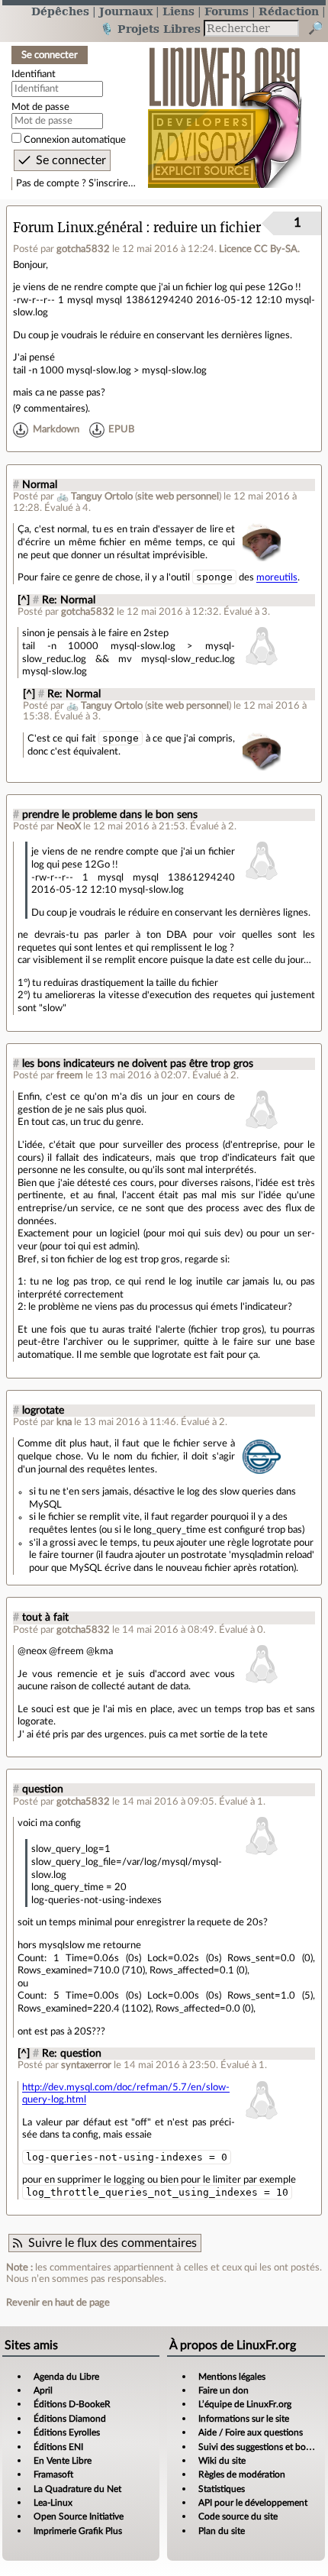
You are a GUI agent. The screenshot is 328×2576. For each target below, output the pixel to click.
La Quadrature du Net (77, 2489)
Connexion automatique (75, 140)
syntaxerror (86, 2065)
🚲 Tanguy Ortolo (95, 496)
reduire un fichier (207, 228)
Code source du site (238, 2516)
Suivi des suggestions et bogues (261, 2447)
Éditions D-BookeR (72, 2404)
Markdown (56, 429)
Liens (178, 11)
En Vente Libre (63, 2461)
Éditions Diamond (70, 2419)
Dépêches (60, 11)
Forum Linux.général (78, 228)
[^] (24, 600)
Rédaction (289, 11)
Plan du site (222, 2531)
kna (64, 1422)
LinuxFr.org (225, 110)
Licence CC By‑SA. (259, 249)
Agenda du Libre (66, 2377)
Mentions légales (232, 2377)
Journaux (126, 11)
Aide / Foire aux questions (251, 2432)
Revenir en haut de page (58, 2303)
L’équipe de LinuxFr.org (245, 2404)
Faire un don (223, 2390)
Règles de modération (242, 2474)
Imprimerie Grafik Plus (78, 2531)
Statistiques (222, 2489)
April (43, 2390)
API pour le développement (253, 2503)
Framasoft (53, 2474)
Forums (227, 11)
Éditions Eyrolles (67, 2432)
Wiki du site (222, 2461)
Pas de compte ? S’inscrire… (76, 183)
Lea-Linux (53, 2503)
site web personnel (178, 496)
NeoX (69, 826)
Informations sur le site (244, 2419)
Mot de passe (40, 107)
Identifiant (34, 74)
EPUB (121, 429)
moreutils (277, 577)
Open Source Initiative (79, 2516)
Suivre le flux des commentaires (113, 2243)
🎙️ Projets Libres (150, 29)
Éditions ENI (58, 2447)
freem (70, 1075)
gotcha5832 (83, 249)
